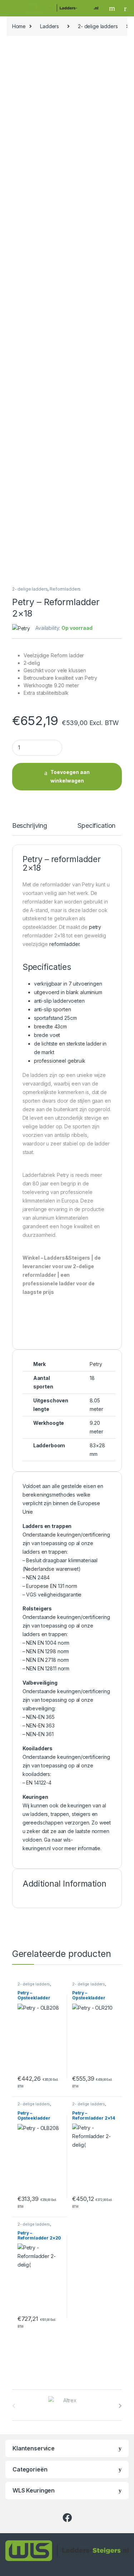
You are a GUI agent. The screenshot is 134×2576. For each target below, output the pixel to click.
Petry (96, 1364)
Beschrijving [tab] (30, 826)
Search (113, 8)
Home (19, 26)
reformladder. (65, 944)
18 (92, 1378)
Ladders (49, 26)
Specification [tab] (96, 826)
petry (95, 927)
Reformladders (65, 589)
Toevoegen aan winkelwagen (70, 776)
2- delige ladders (98, 26)
